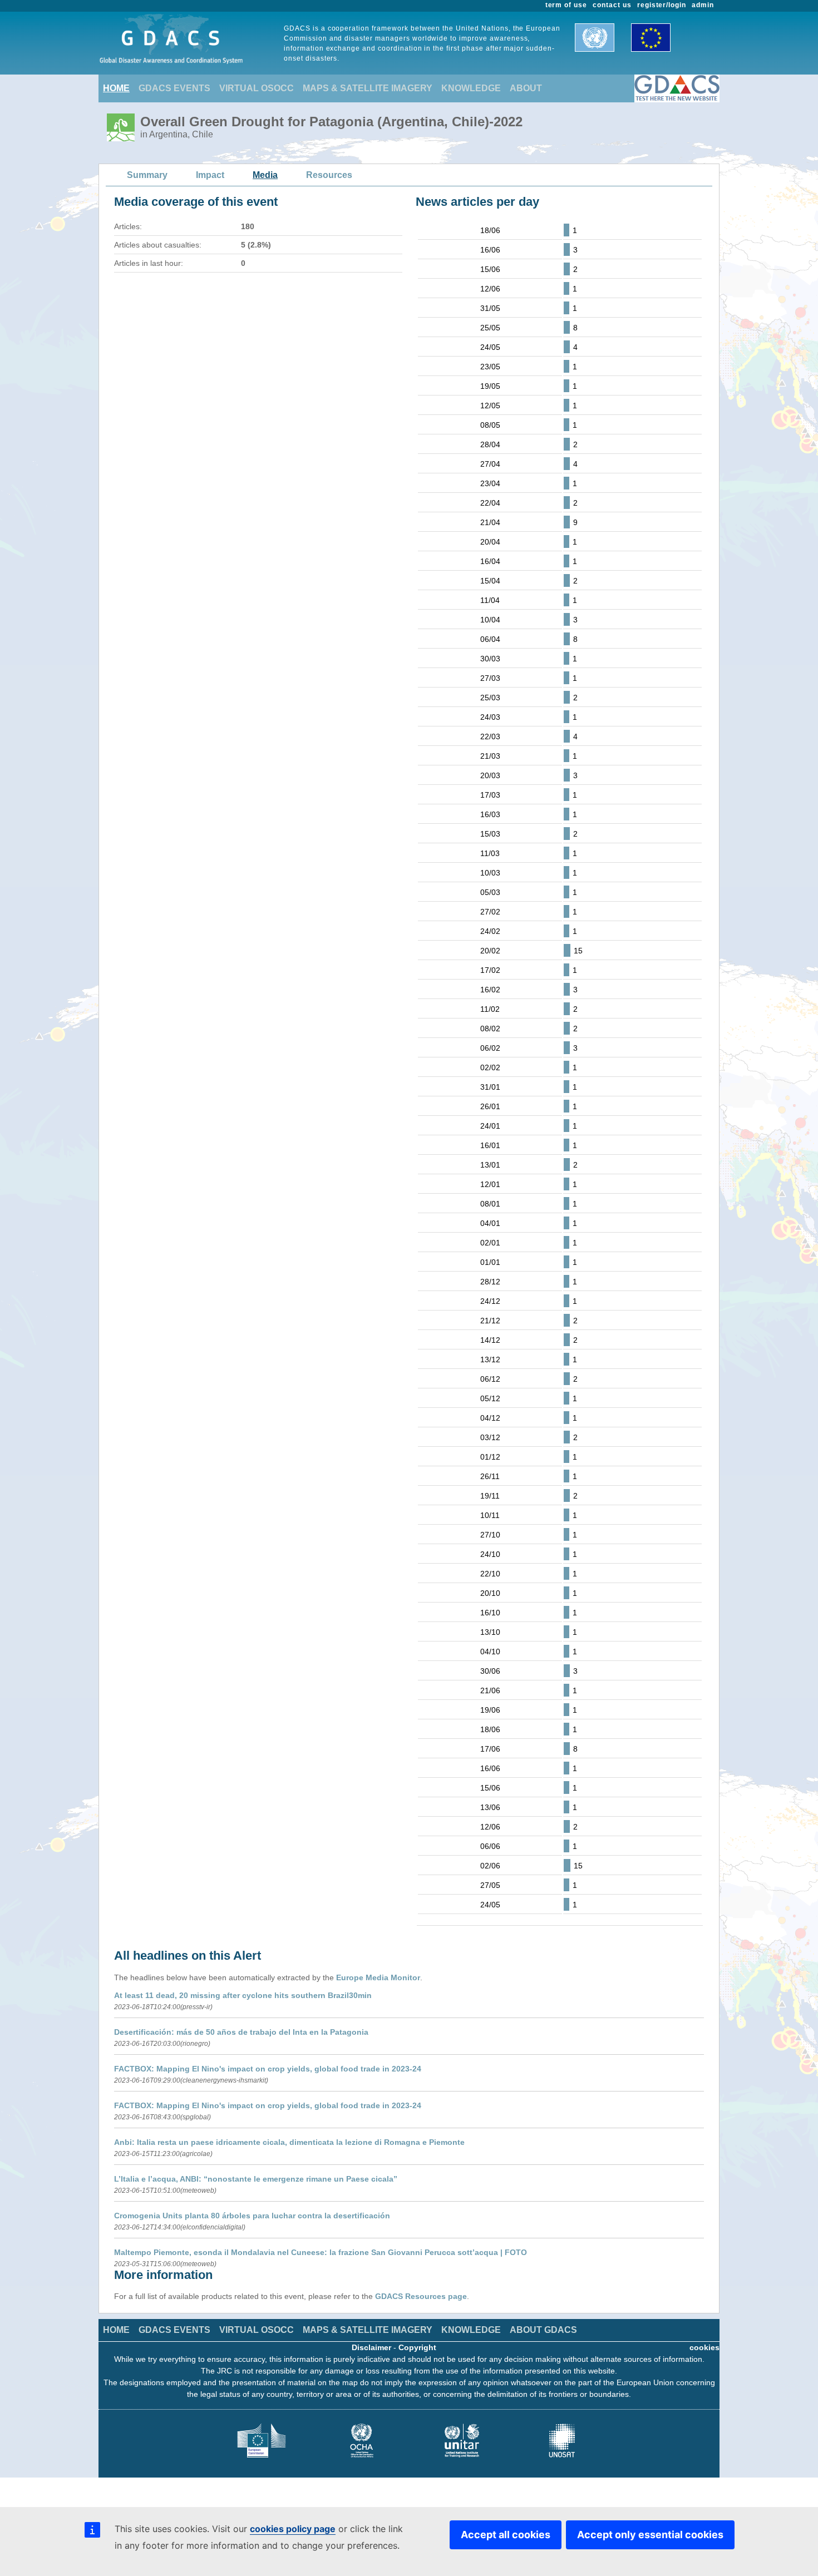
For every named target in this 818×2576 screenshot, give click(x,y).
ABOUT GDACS (543, 2330)
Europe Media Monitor (378, 1977)
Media (265, 175)
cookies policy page (293, 2529)
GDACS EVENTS (174, 88)
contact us (612, 5)
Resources (329, 175)
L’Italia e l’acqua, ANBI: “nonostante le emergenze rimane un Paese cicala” (256, 2179)
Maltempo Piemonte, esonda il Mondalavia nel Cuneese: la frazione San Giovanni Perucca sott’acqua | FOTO (321, 2252)
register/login (662, 5)
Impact (210, 175)
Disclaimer (371, 2347)
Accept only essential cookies (650, 2535)
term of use (566, 5)
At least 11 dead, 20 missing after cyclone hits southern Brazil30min (243, 1995)
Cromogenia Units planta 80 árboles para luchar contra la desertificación (252, 2216)
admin (703, 5)
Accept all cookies (506, 2535)
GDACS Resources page (421, 2296)
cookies (704, 2347)
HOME (116, 88)
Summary (147, 175)
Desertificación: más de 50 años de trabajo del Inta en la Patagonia (241, 2032)
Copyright (417, 2347)
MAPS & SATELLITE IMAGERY (368, 88)
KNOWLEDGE (471, 88)
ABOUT (526, 88)
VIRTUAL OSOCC (257, 88)
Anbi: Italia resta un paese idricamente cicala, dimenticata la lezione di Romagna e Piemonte (289, 2142)
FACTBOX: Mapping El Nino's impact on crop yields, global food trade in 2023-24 (268, 2069)
